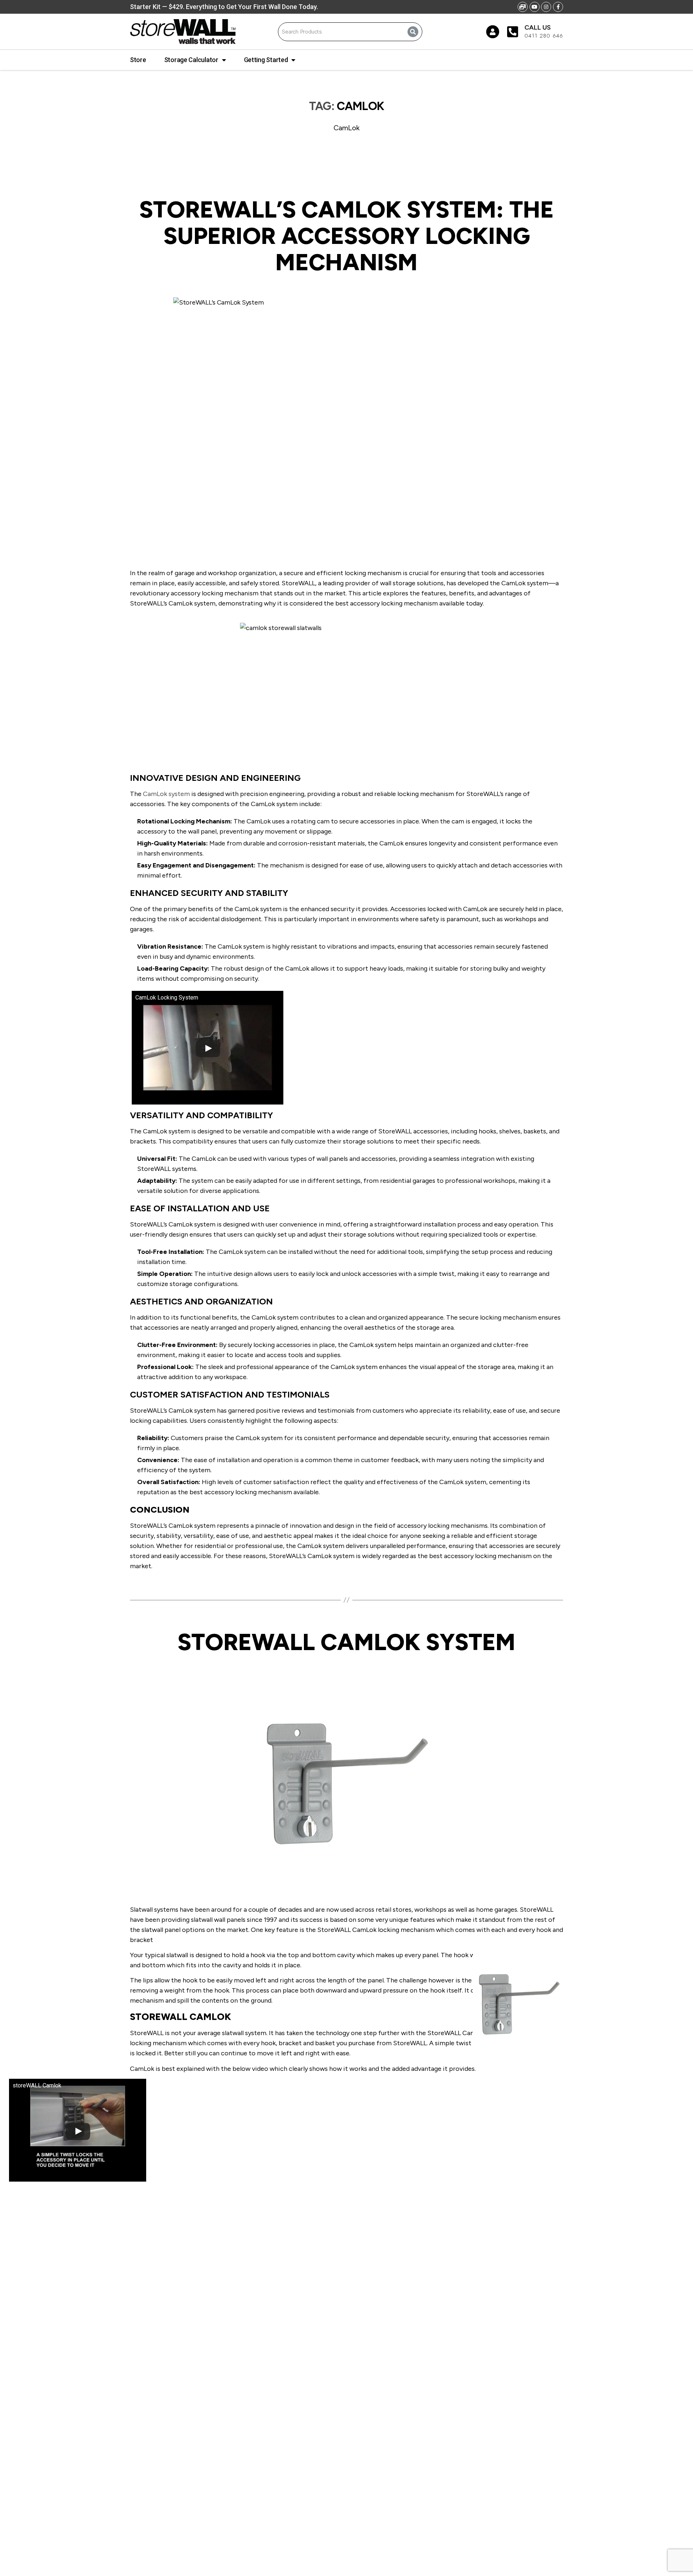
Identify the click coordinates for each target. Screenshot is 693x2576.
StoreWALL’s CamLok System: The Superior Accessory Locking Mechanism (346, 236)
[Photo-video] (523, 7)
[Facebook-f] (558, 7)
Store (138, 60)
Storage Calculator (191, 60)
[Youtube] (535, 7)
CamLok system (166, 794)
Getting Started (266, 60)
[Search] (413, 32)
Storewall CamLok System (346, 1642)
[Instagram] (546, 7)
